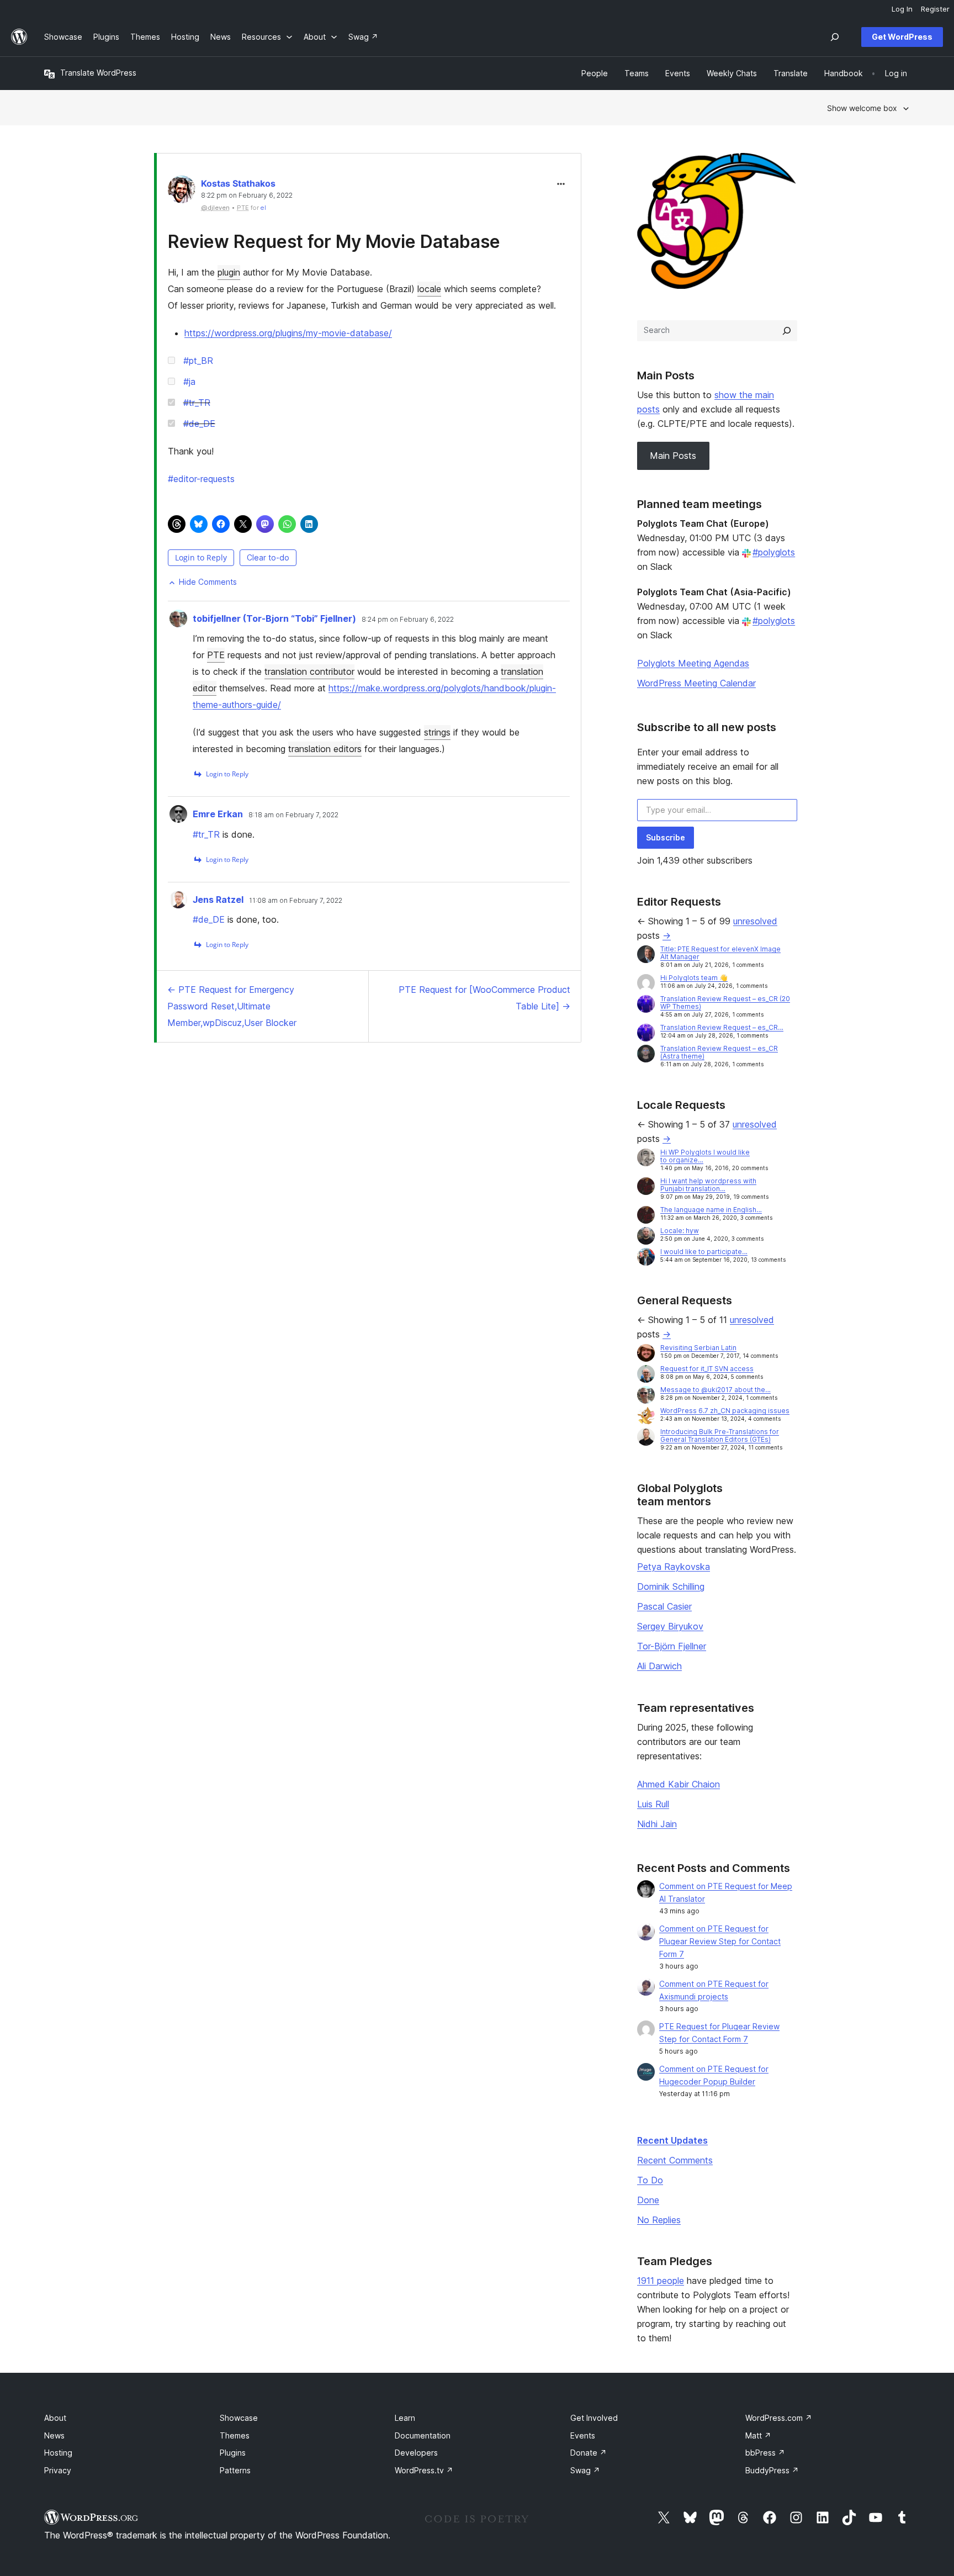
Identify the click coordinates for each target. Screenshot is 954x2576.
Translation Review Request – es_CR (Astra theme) (719, 1052)
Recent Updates (672, 2140)
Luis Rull (653, 1804)
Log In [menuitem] (902, 9)
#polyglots (774, 552)
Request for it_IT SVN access (707, 1369)
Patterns (235, 2470)
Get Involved (594, 2418)
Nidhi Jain (657, 1824)
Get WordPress (902, 37)
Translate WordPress (98, 73)
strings (437, 732)
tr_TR (197, 403)
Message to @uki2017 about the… (715, 1390)
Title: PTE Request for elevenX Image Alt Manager (720, 953)
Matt (758, 2435)
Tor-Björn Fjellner (672, 1646)
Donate (589, 2453)
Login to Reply (201, 557)
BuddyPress (772, 2470)
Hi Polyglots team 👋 (694, 978)
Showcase (239, 2418)
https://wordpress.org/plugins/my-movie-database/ (288, 333)
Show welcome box (862, 108)
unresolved (755, 921)
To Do (650, 2180)
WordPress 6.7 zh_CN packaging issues (725, 1411)
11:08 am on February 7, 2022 (296, 901)
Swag (585, 2470)
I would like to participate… (704, 1252)
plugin (229, 272)
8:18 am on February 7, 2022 (293, 815)
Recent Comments (675, 2160)
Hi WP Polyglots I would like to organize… (705, 1156)
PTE (216, 655)
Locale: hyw (680, 1231)
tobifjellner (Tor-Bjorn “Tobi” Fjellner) (274, 618)
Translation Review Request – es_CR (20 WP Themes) (725, 1003)
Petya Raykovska (674, 1567)
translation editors (325, 749)
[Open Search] (835, 37)
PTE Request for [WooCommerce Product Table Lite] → (484, 998)
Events (583, 2435)
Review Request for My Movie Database (334, 242)
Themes (235, 2435)
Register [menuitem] (935, 9)
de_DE (199, 424)
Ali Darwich (659, 1666)
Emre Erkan (218, 814)
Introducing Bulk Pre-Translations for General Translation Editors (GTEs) (720, 1435)
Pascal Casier (664, 1606)
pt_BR (198, 361)
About (55, 2418)
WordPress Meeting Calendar (696, 683)
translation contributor (309, 671)
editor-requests (201, 479)
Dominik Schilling (671, 1586)
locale (429, 289)
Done (648, 2200)
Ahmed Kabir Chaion (679, 1784)
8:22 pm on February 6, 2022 (247, 195)
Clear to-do (268, 557)
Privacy (58, 2470)
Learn (405, 2418)
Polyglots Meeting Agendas (693, 663)
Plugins (233, 2453)
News (54, 2435)
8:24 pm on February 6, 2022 (408, 620)
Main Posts (673, 456)
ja (189, 382)
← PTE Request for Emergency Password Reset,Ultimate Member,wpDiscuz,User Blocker (232, 1006)
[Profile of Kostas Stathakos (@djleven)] (182, 192)
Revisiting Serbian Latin (698, 1348)
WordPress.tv (424, 2470)
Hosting (58, 2453)
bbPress (765, 2453)
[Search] (787, 331)
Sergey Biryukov (670, 1626)
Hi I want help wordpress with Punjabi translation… (708, 1185)
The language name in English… (711, 1210)
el (263, 208)
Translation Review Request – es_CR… (722, 1027)
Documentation (423, 2435)
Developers (416, 2453)
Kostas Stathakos (238, 183)
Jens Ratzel (218, 900)
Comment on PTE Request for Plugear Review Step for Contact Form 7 (720, 1941)
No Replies (659, 2220)
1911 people (661, 2281)
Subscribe (666, 837)
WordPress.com (779, 2418)
